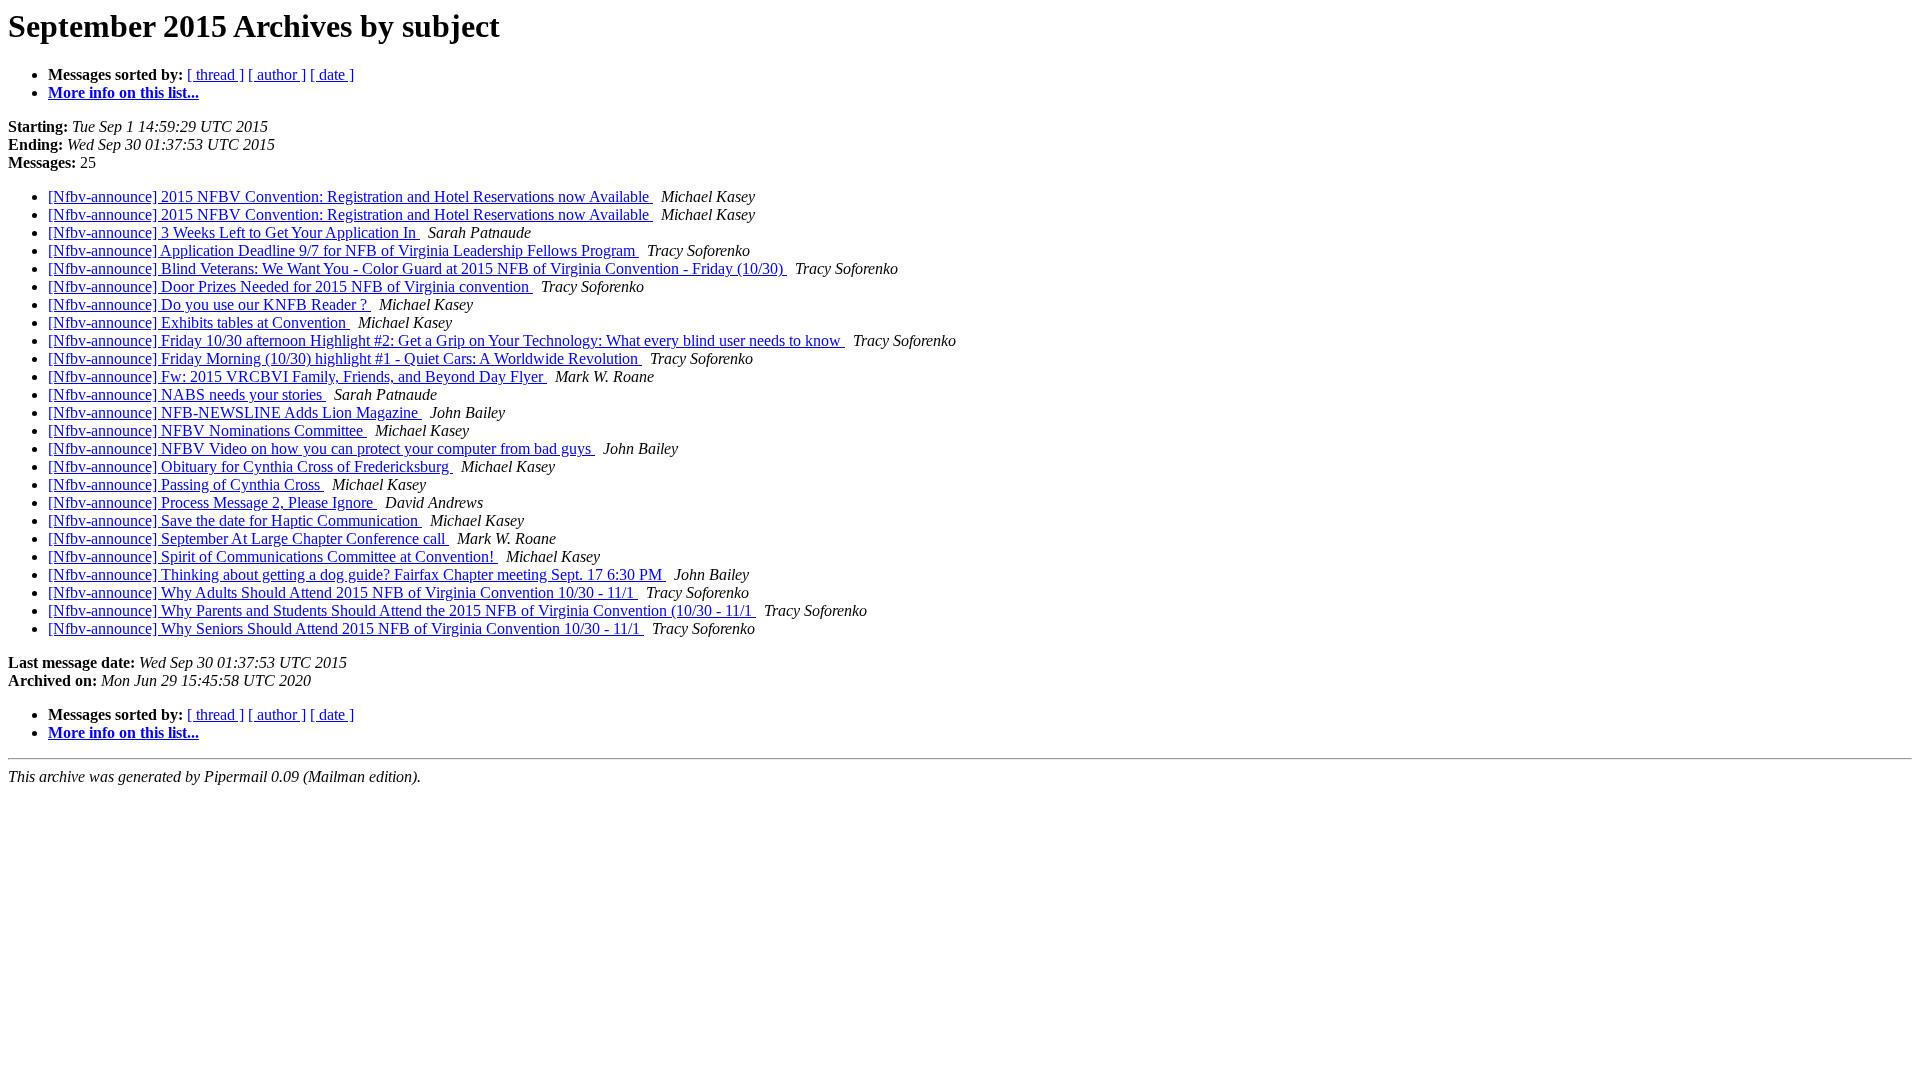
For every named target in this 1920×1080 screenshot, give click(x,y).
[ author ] (277, 74)
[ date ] (332, 74)
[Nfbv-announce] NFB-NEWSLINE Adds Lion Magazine (235, 412)
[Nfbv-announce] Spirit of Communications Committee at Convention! (273, 556)
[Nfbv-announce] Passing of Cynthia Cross (186, 484)
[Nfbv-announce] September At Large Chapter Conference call (248, 538)
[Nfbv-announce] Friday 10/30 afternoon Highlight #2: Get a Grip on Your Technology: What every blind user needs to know (446, 340)
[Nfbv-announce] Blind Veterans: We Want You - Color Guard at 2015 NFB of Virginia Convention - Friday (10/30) (417, 268)
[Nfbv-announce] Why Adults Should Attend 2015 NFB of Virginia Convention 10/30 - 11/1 (343, 592)
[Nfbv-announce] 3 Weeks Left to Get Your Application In (234, 232)
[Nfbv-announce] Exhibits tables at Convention (199, 322)
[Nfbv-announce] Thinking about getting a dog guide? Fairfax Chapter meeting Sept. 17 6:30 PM (357, 574)
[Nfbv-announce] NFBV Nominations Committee (207, 430)
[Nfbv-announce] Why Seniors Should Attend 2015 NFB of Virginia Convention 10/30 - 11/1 (346, 628)
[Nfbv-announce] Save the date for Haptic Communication (235, 520)
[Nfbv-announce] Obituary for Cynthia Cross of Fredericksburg (250, 466)
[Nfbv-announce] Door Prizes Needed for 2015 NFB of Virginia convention (290, 286)
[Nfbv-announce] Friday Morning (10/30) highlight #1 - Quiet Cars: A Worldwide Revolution (345, 358)
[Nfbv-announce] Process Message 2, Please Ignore (212, 502)
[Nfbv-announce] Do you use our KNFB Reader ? (209, 304)
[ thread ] (215, 74)
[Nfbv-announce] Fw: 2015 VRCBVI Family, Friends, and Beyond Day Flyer (297, 376)
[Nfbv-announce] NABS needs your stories (187, 394)
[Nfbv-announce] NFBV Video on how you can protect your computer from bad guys (321, 448)
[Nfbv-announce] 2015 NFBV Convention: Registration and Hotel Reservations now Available (350, 196)
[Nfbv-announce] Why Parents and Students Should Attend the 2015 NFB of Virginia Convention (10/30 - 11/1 (402, 610)
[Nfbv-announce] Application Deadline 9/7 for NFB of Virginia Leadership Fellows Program (343, 250)
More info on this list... (123, 92)
